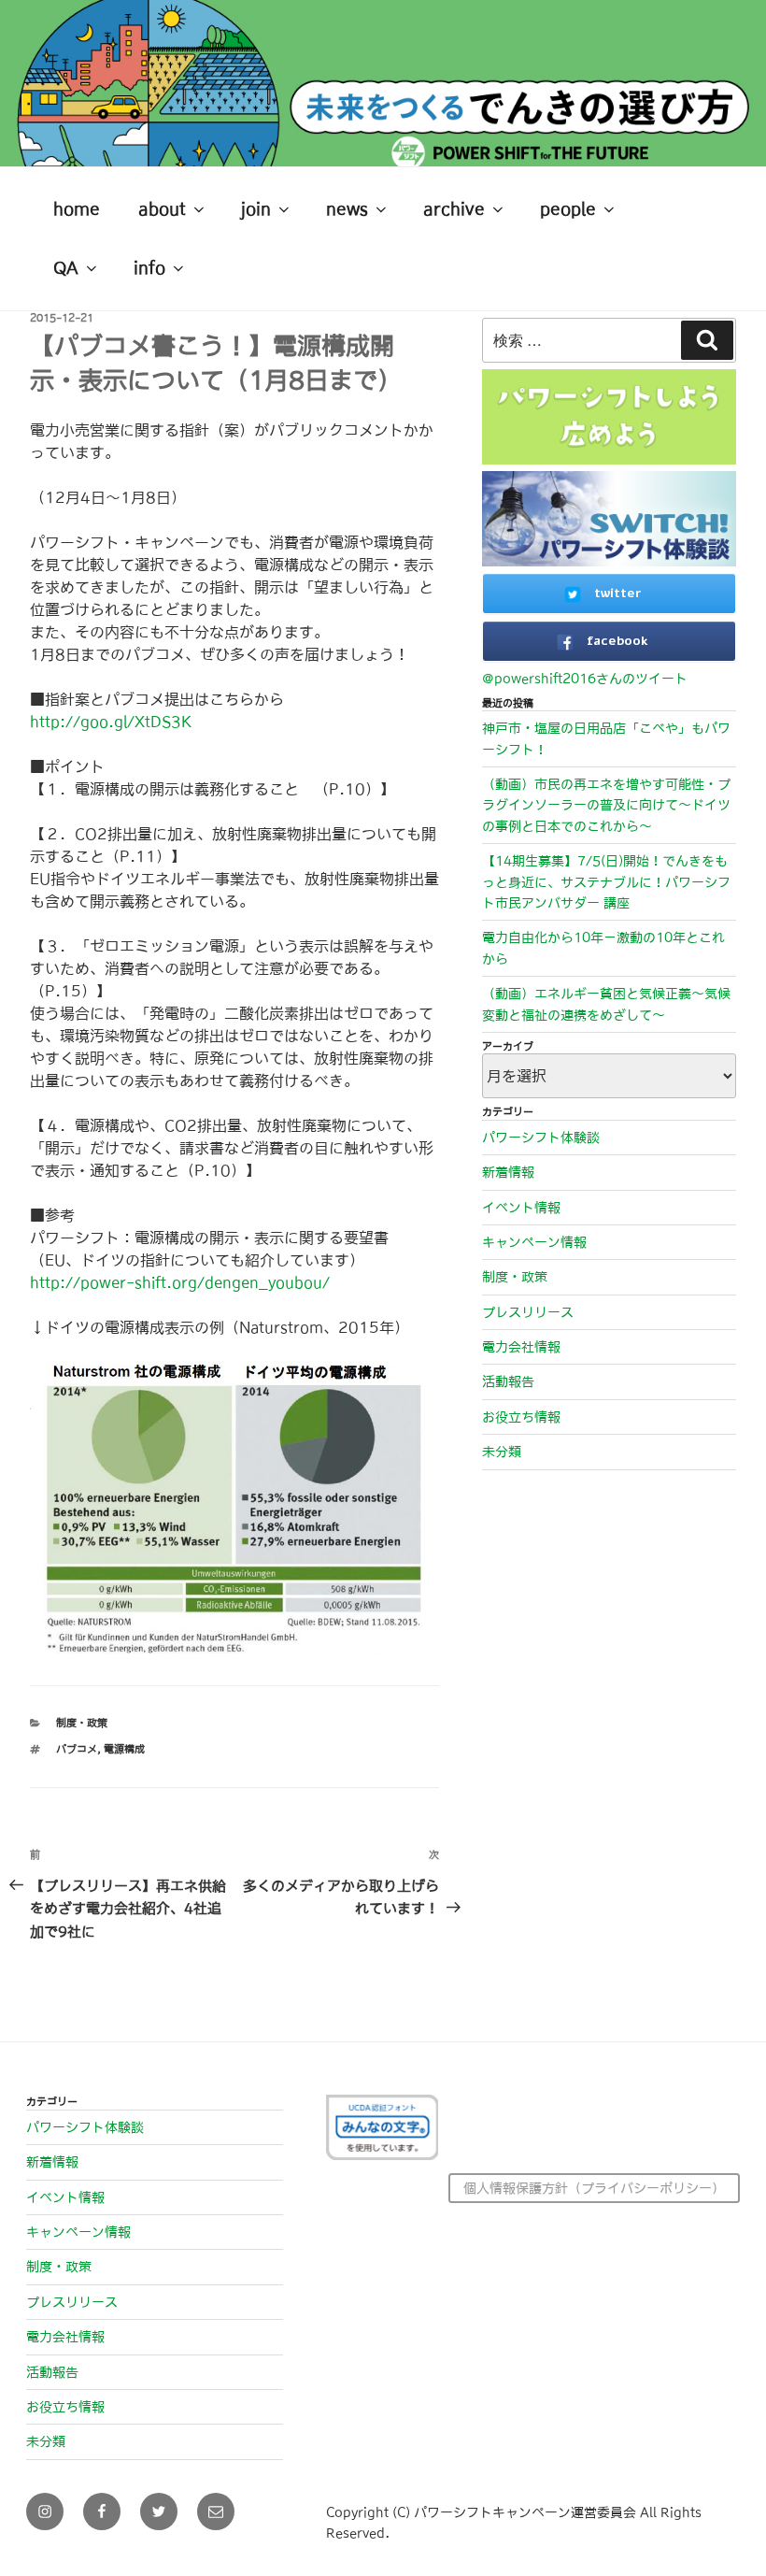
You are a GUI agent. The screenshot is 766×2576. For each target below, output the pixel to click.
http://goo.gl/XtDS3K (111, 722)
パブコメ (77, 1749)
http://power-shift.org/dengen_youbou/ (180, 1282)
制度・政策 (82, 1723)
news (347, 209)
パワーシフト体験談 (541, 1138)
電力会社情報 (521, 1347)
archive (454, 209)
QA (66, 268)
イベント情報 (521, 1208)
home (77, 209)
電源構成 (124, 1749)
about (162, 209)
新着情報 (508, 1172)
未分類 (502, 1452)
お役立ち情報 (521, 1417)
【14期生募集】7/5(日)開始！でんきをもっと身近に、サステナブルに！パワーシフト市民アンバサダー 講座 (606, 882)
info (149, 268)
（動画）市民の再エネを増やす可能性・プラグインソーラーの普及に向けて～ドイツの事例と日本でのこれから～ (606, 805)
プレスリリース (528, 1312)
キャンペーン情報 (534, 1242)
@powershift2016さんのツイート (585, 679)
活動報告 (508, 1381)
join (256, 209)
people (568, 209)
